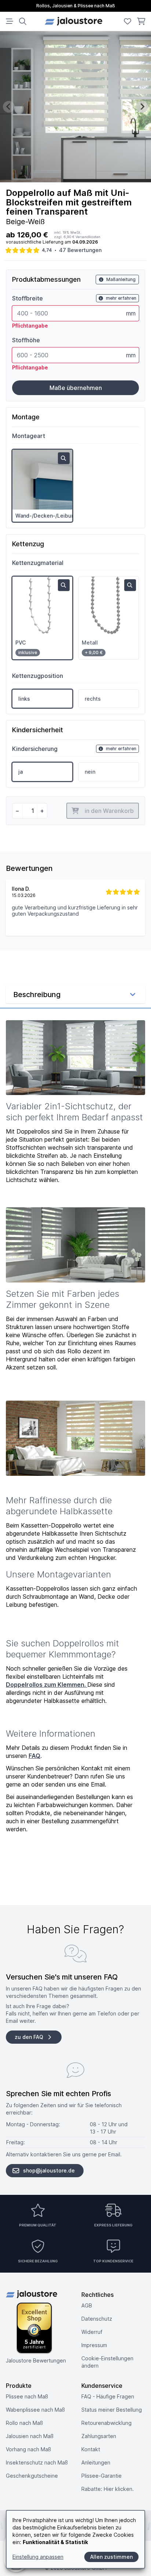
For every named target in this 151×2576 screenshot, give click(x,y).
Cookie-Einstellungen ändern (107, 2362)
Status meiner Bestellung (112, 2410)
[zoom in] (64, 458)
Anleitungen (96, 2462)
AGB (87, 2305)
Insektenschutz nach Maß (37, 2462)
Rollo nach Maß (24, 2423)
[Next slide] (142, 107)
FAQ (34, 1756)
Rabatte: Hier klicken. (108, 2489)
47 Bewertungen (80, 250)
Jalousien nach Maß (30, 2436)
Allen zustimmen (111, 2557)
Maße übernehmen (76, 388)
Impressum (94, 2345)
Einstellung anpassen (38, 2557)
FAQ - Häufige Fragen (108, 2396)
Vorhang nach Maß (28, 2449)
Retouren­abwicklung (106, 2423)
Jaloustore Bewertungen (36, 2360)
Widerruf (92, 2332)
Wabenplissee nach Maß (35, 2410)
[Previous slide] (9, 107)
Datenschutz (97, 2319)
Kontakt (91, 2449)
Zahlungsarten (99, 2436)
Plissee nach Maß (27, 2396)
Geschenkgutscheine (32, 2476)
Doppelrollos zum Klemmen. (47, 1685)
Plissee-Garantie (102, 2476)
